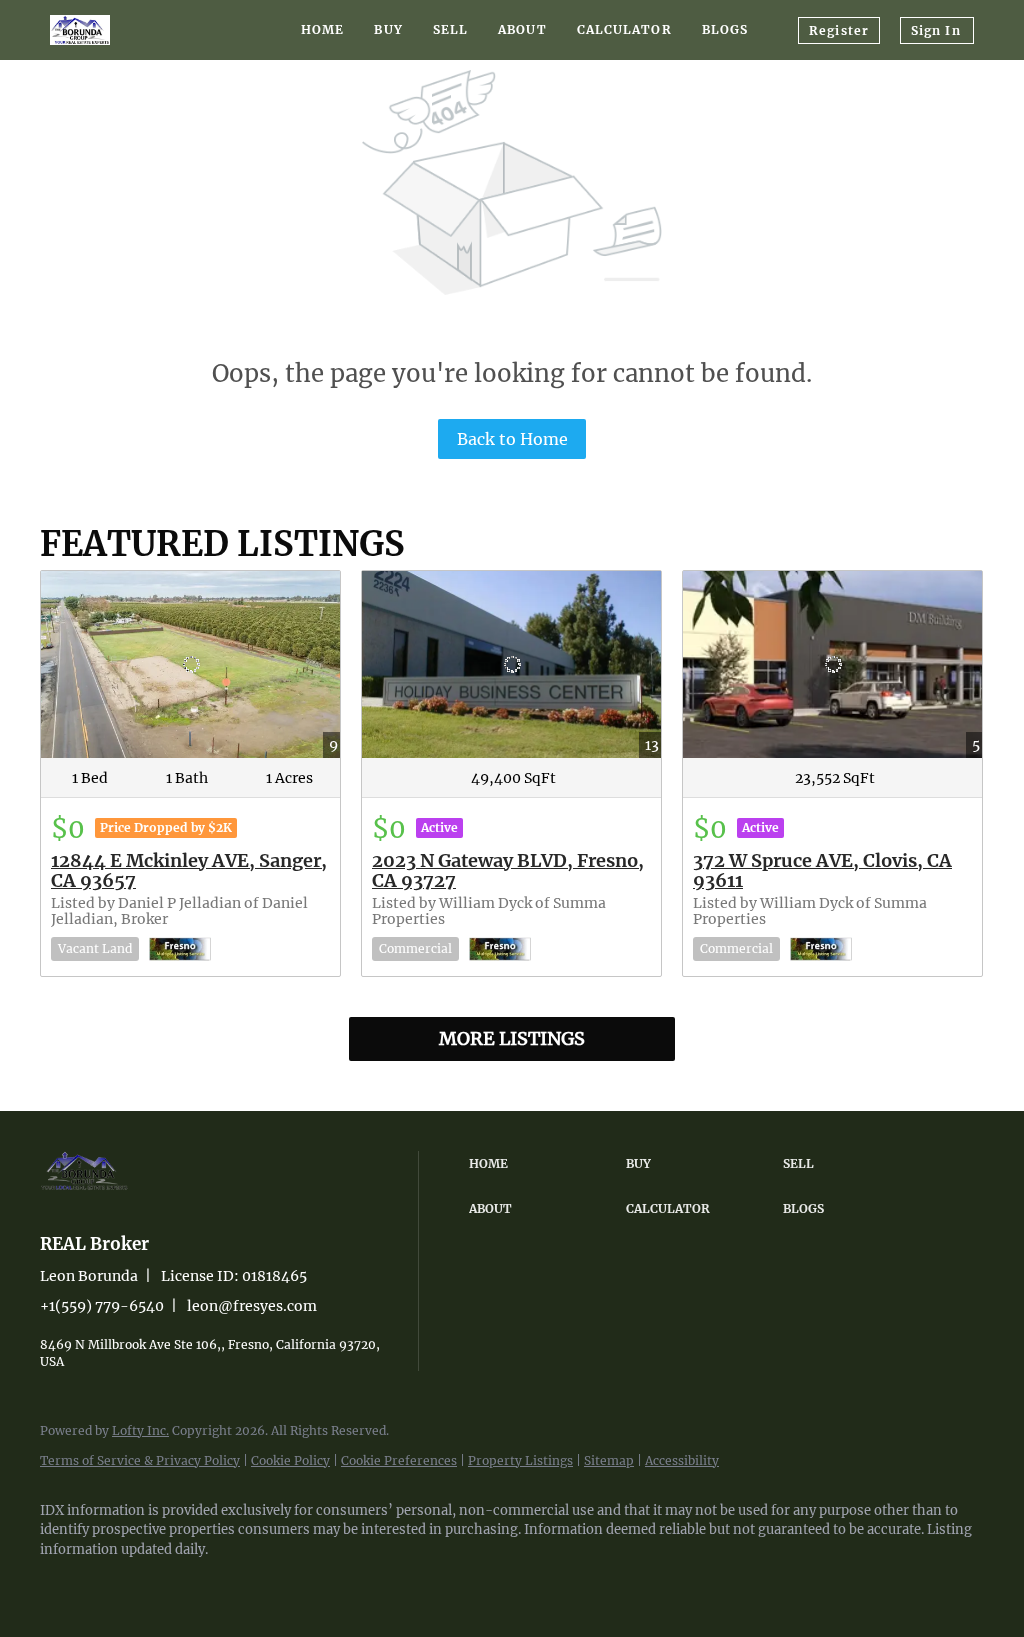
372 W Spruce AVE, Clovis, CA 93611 (822, 870)
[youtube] (180, 1583)
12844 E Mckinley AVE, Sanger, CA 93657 (189, 870)
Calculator (624, 29)
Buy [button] (388, 29)
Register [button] (839, 30)
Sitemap (609, 1460)
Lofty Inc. (140, 1430)
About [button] (522, 29)
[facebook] (64, 1583)
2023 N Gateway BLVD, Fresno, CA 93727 (508, 870)
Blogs (725, 29)
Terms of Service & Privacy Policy (140, 1460)
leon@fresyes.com (252, 1306)
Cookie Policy (290, 1460)
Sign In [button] (936, 30)
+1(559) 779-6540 (102, 1306)
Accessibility (682, 1460)
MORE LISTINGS (512, 1038)
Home (322, 29)
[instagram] (122, 1583)
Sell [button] (450, 29)
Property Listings (520, 1460)
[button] (542, 1164)
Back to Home (512, 439)
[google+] (238, 1583)
